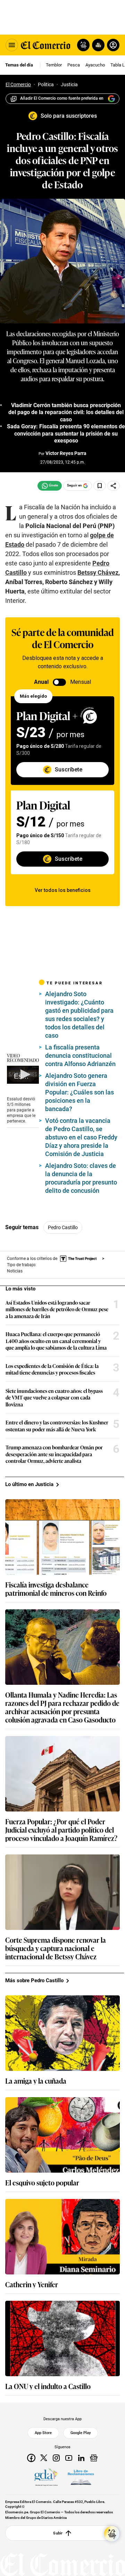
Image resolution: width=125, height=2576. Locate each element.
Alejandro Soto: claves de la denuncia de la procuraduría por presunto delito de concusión (81, 1178)
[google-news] (94, 2458)
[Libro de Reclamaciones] (81, 2477)
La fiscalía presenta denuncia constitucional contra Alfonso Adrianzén (80, 1056)
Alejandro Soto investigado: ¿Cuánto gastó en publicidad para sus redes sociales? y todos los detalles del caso (79, 1015)
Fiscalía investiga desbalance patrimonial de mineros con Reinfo (56, 1589)
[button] (24, 1074)
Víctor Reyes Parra (66, 453)
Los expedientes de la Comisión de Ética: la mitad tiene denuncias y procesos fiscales (52, 1369)
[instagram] (56, 2458)
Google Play (81, 2433)
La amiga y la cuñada (36, 2081)
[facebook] (31, 2458)
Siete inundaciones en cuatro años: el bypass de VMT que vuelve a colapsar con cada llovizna (54, 1398)
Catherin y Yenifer (32, 2284)
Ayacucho (95, 65)
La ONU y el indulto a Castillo (48, 2386)
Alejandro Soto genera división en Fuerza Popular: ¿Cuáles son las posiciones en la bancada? (80, 1092)
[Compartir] (114, 486)
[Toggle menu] (12, 45)
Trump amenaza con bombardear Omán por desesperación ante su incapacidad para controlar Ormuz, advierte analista (54, 1454)
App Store (43, 2433)
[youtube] (69, 2458)
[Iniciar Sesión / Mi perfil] (113, 45)
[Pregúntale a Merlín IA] (112, 2534)
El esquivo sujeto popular (42, 2182)
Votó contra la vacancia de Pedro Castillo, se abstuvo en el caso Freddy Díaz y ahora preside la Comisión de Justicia (81, 1137)
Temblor (54, 65)
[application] (23, 1075)
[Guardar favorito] (100, 486)
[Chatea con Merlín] (83, 45)
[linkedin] (81, 2458)
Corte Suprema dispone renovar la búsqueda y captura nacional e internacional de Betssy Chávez (56, 1948)
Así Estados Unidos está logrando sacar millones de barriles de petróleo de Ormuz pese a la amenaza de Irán (57, 1309)
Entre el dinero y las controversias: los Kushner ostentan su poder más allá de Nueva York (57, 1426)
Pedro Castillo (63, 1227)
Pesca (74, 65)
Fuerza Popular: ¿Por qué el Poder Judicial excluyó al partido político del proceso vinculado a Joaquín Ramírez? (61, 1830)
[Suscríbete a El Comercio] (97, 45)
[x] (44, 2458)
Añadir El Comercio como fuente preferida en (62, 98)
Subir (58, 2533)
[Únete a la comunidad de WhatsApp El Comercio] (50, 486)
